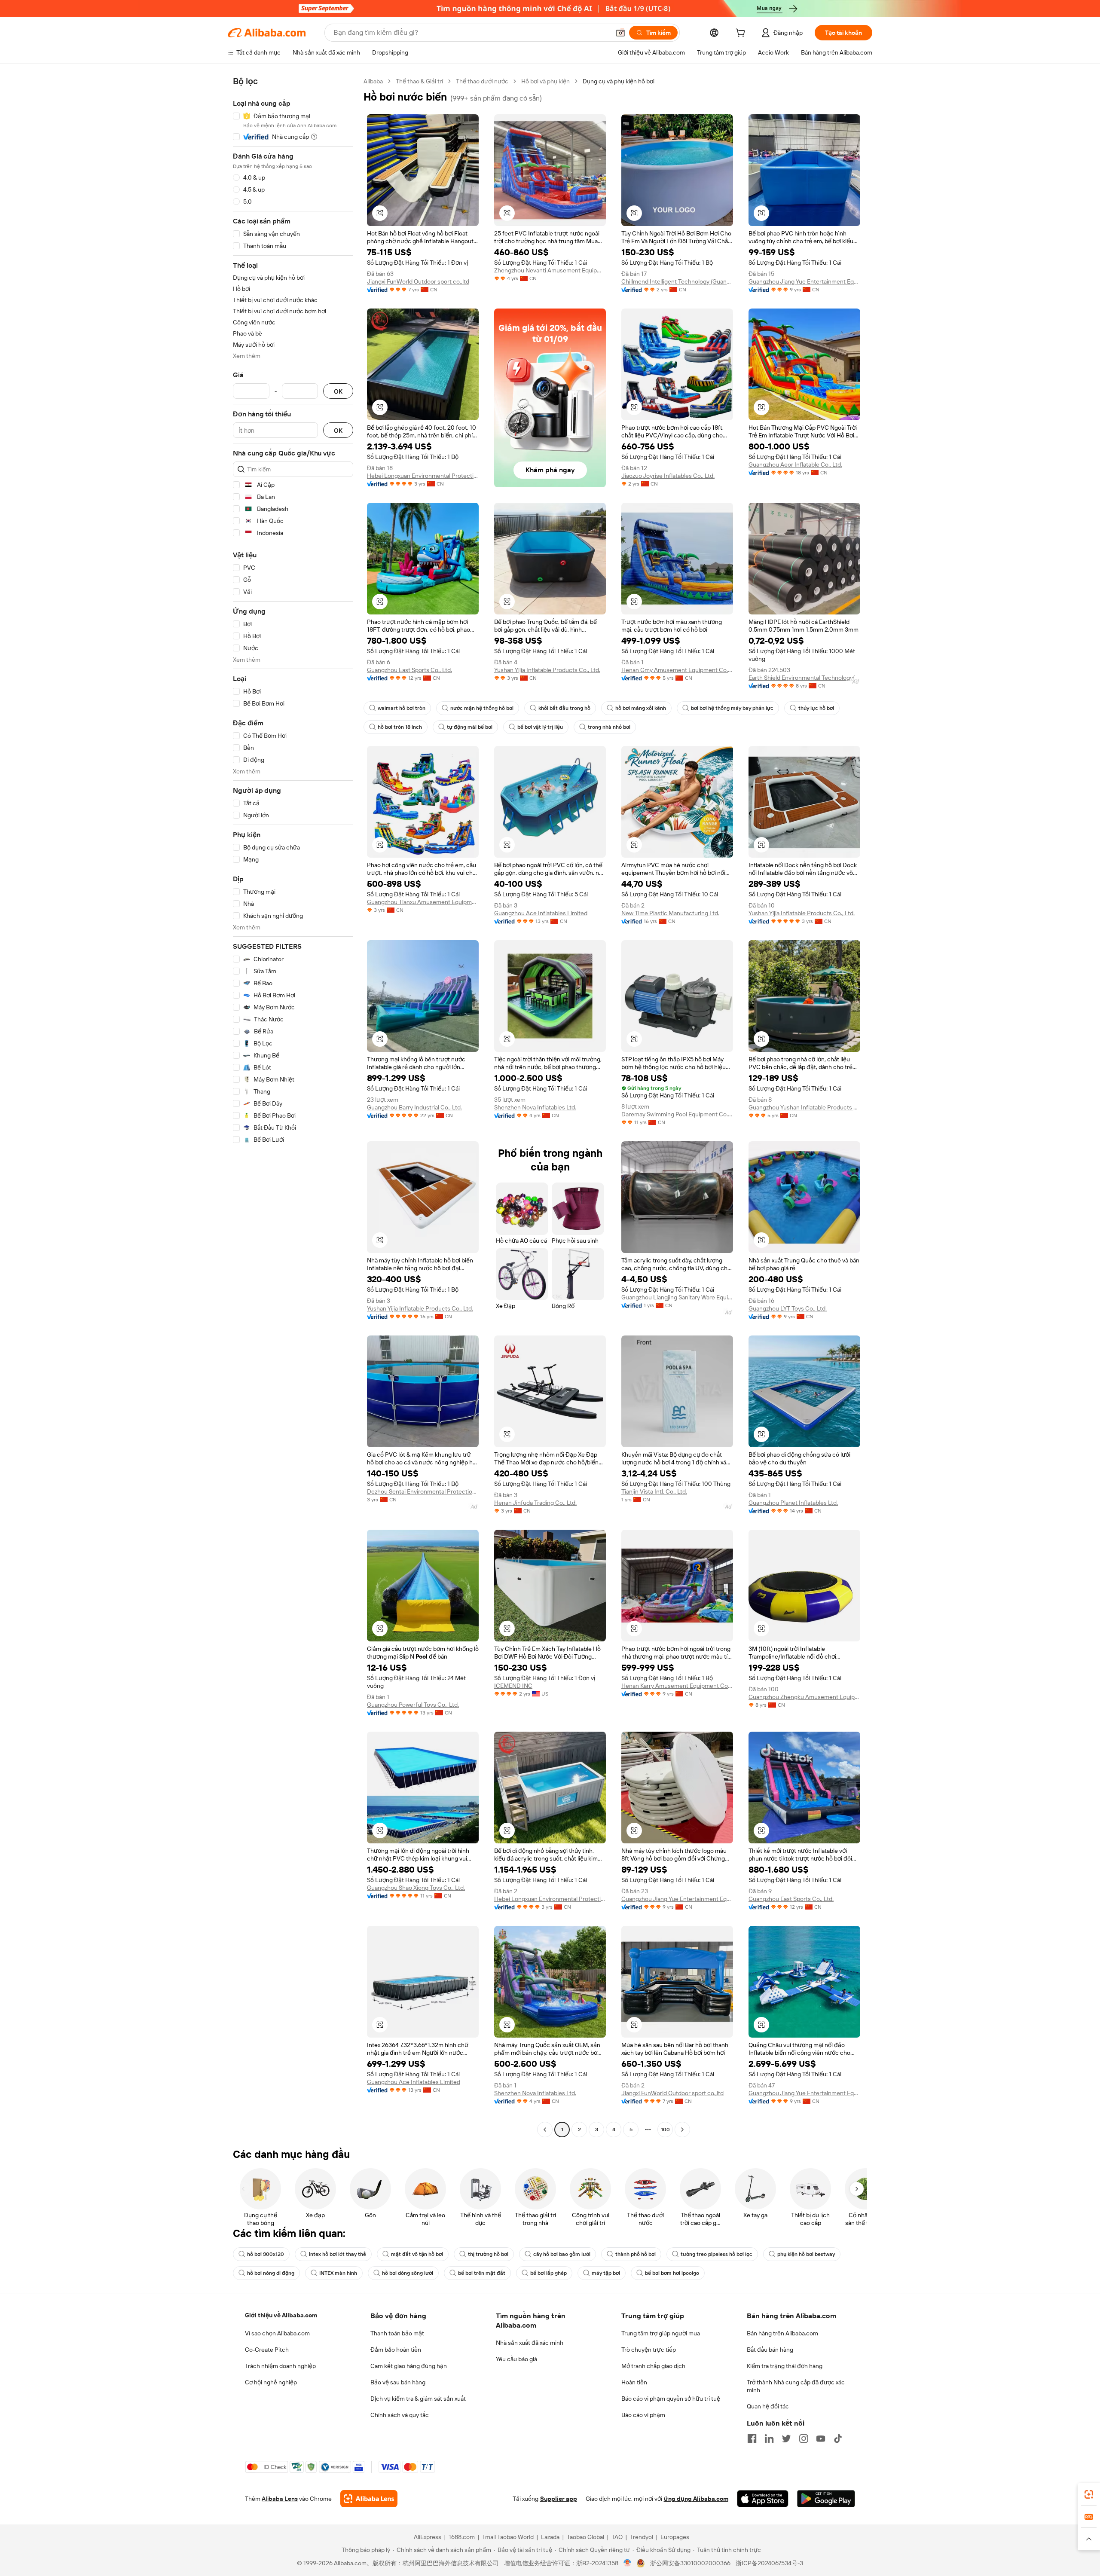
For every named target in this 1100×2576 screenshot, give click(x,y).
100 (665, 2130)
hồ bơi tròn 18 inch (400, 727)
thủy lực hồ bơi (816, 708)
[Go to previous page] (545, 2130)
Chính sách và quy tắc (400, 2415)
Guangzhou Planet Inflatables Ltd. (793, 1503)
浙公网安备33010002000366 (690, 2563)
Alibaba (373, 81)
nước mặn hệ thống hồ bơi (482, 708)
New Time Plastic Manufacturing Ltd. (670, 913)
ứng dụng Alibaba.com (696, 2499)
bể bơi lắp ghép (548, 2273)
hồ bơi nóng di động (271, 2273)
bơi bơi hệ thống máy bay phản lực (732, 708)
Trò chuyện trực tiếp (649, 2350)
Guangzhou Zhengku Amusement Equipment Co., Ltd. (804, 1697)
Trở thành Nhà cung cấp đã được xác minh (796, 2386)
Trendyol (642, 2537)
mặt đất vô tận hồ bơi (417, 2254)
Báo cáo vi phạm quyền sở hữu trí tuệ (671, 2399)
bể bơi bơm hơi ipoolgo (672, 2273)
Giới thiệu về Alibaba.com (281, 2315)
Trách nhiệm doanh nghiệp (280, 2366)
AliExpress (428, 2537)
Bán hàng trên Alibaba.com (782, 2333)
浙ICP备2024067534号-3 (769, 2563)
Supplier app (559, 2499)
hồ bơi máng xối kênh (641, 708)
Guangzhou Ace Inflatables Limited (541, 913)
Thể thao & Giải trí (419, 81)
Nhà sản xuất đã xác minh (530, 2343)
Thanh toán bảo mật (397, 2333)
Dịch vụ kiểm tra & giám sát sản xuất (418, 2399)
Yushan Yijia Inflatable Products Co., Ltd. (547, 670)
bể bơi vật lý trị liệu (540, 727)
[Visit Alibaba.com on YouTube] (821, 2438)
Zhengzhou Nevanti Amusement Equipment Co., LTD (550, 270)
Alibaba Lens (280, 2499)
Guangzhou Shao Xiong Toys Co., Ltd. (416, 1888)
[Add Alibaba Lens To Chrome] (369, 2499)
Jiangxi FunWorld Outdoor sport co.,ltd (418, 281)
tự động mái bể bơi (470, 727)
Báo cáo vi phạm (643, 2415)
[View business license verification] (628, 2563)
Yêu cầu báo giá (516, 2359)
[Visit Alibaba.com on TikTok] (838, 2438)
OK (338, 391)
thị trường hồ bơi (488, 2254)
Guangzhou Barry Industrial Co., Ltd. (414, 1107)
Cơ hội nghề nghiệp (271, 2382)
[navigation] (293, 1106)
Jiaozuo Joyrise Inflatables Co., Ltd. (668, 476)
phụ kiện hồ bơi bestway (806, 2254)
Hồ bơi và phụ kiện (545, 81)
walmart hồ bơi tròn (402, 708)
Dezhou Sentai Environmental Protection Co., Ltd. (423, 1491)
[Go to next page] (682, 2130)
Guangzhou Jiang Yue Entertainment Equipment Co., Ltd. (804, 281)
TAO (617, 2537)
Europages (675, 2537)
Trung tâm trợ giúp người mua (661, 2333)
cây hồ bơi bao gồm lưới (562, 2254)
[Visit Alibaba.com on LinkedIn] (769, 2438)
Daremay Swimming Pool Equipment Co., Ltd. (677, 1114)
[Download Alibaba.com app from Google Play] (826, 2499)
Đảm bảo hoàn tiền (396, 2350)
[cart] (742, 34)
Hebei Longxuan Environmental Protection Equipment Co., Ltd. (423, 476)
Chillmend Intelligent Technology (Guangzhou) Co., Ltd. (677, 281)
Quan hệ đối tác (768, 2406)
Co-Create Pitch (267, 2350)
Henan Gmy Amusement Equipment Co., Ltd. (677, 670)
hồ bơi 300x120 (266, 2254)
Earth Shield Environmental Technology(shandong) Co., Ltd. (804, 678)
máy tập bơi (606, 2273)
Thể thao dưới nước (482, 81)
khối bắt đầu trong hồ (564, 708)
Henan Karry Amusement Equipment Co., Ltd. (677, 1686)
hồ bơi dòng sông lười (408, 2273)
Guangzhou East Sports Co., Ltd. (409, 670)
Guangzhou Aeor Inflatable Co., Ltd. (795, 464)
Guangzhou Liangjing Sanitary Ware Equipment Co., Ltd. (677, 1297)
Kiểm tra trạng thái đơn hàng (785, 2366)
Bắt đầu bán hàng (770, 2350)
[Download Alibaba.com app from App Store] (763, 2499)
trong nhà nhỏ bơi (609, 727)
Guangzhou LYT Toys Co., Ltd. (788, 1308)
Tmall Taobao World (508, 2537)
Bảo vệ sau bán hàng (398, 2382)
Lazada (550, 2537)
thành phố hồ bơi (636, 2254)
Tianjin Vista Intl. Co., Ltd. (654, 1491)
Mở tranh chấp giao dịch (653, 2366)
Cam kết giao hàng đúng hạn (409, 2366)
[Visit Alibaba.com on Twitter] (786, 2438)
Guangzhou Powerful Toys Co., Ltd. (413, 1705)
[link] (1089, 2494)
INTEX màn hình (338, 2273)
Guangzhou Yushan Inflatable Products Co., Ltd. (804, 1107)
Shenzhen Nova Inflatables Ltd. (535, 1107)
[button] (620, 33)
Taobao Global (585, 2537)
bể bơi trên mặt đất (482, 2273)
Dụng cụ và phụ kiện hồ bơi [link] (619, 81)
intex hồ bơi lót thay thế (338, 2254)
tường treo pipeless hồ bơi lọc (717, 2254)
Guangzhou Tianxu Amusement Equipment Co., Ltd (423, 902)
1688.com (462, 2537)
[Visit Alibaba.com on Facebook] (752, 2438)
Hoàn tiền (634, 2382)
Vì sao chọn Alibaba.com (277, 2333)
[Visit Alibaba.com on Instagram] (804, 2438)
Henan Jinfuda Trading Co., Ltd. (535, 1503)
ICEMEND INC (513, 1686)
